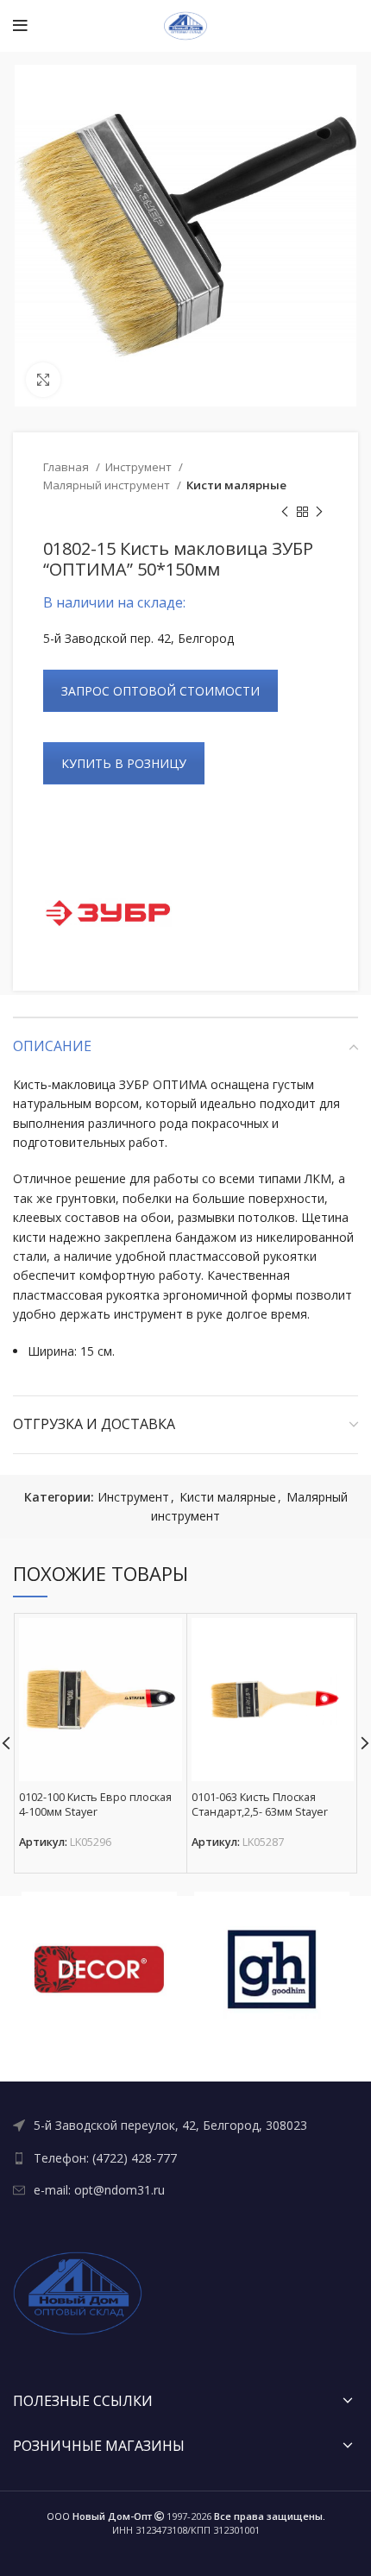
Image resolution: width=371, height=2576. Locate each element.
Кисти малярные (236, 485)
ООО (99, 2516)
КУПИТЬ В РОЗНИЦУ (124, 763)
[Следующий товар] (319, 513)
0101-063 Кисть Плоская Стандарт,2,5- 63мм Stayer (260, 1805)
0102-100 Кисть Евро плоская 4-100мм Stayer (95, 1805)
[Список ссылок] (185, 2126)
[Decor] (99, 1969)
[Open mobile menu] (20, 26)
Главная (67, 467)
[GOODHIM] (272, 1969)
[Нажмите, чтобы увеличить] (43, 380)
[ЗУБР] (108, 913)
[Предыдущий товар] (285, 513)
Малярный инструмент (108, 485)
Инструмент (140, 467)
